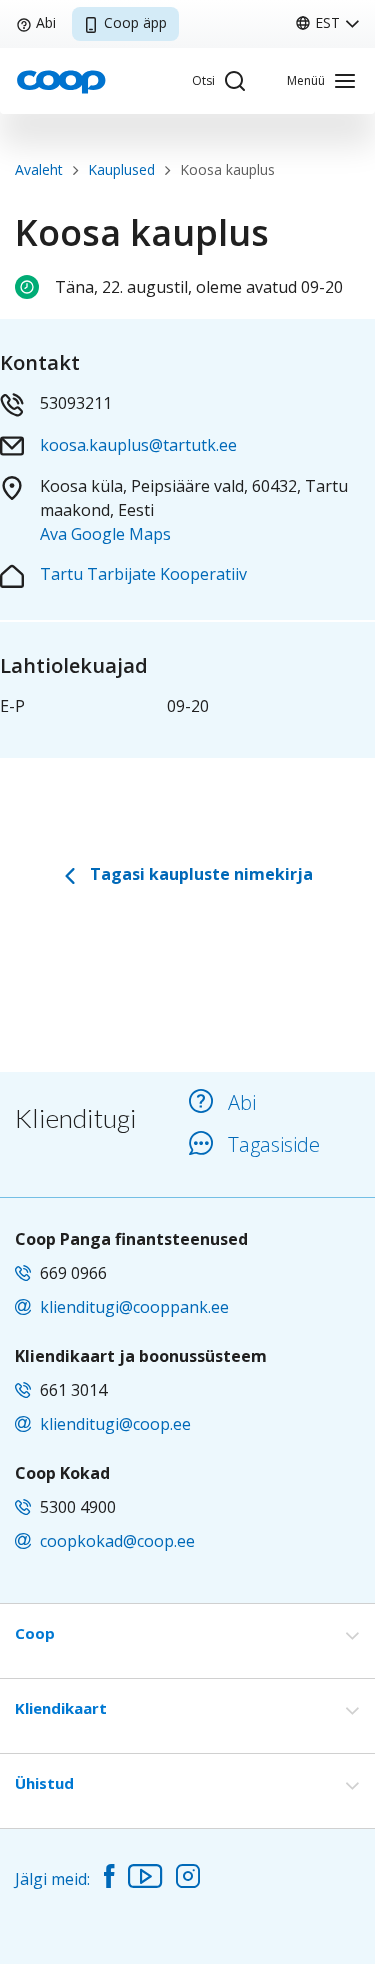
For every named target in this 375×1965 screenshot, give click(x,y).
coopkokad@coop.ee (117, 1541)
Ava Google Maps (105, 534)
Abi (46, 22)
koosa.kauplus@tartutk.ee (138, 445)
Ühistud (44, 1783)
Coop (35, 1633)
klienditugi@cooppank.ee (134, 1307)
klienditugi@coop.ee (115, 1424)
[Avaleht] (61, 80)
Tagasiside (274, 1144)
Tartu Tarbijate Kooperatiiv (143, 574)
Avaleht (39, 169)
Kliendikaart (61, 1708)
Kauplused (121, 169)
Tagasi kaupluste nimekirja (199, 874)
